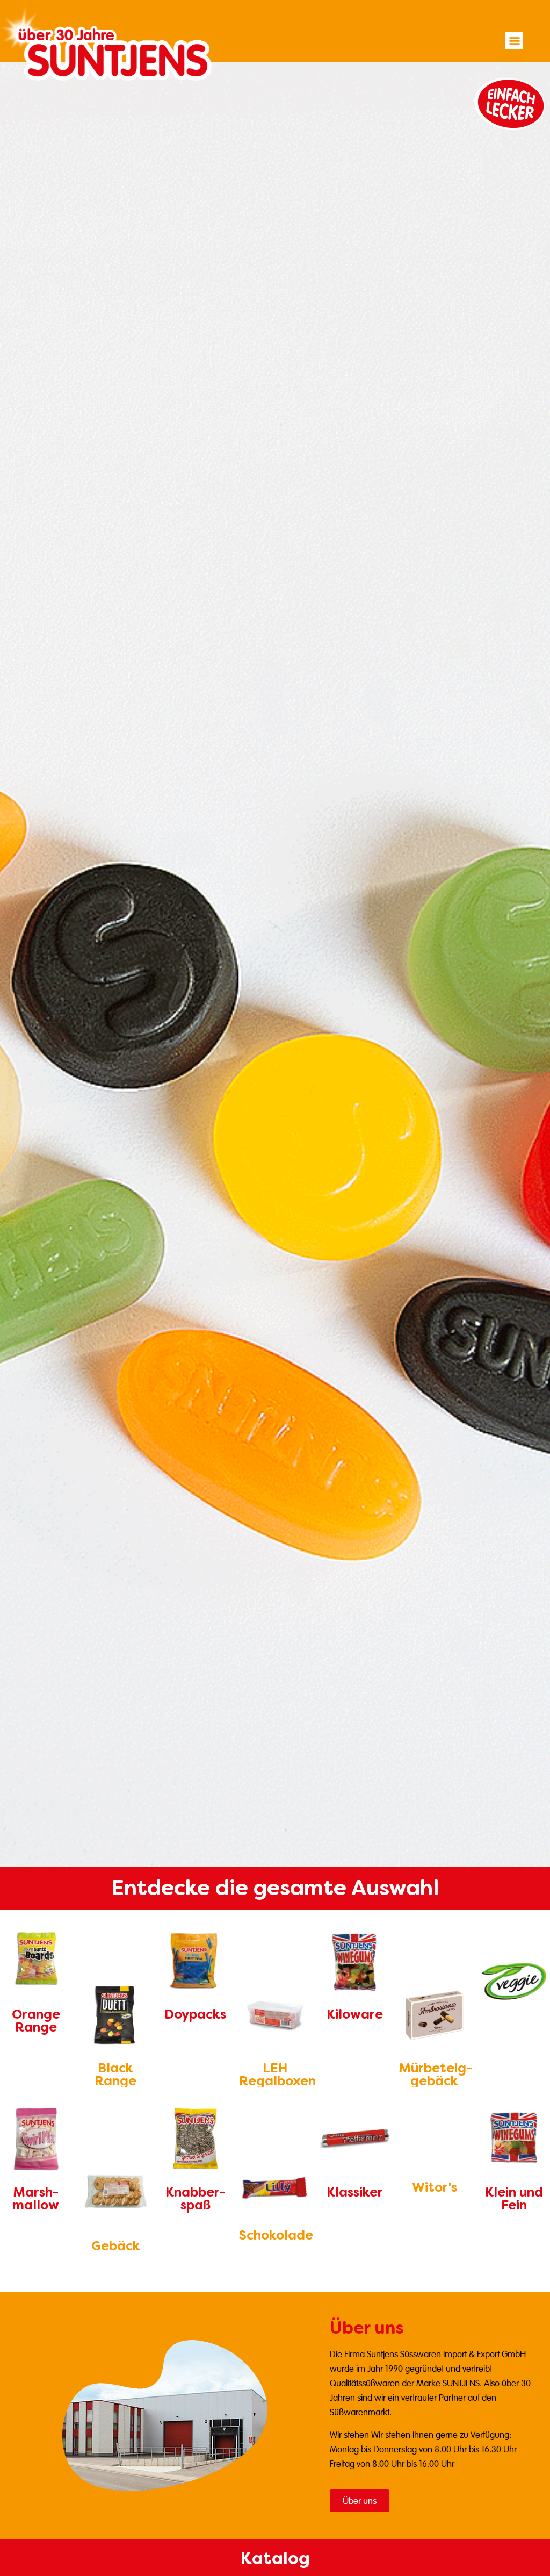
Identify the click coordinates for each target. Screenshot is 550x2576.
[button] (514, 41)
